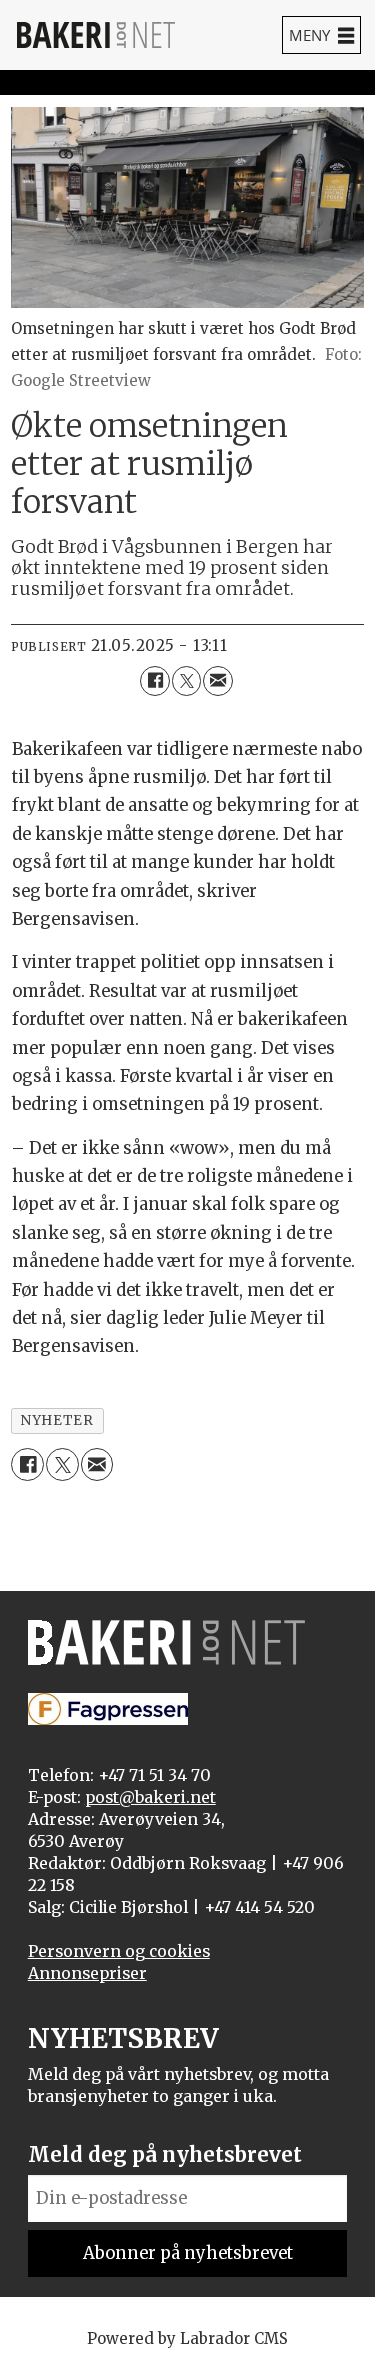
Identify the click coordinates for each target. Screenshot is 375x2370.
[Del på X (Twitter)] (186, 680)
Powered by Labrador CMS (187, 2338)
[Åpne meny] (321, 35)
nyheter (57, 1420)
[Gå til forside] (96, 34)
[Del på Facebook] (154, 680)
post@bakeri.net (150, 1797)
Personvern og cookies (119, 1951)
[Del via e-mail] (217, 680)
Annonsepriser (87, 1973)
